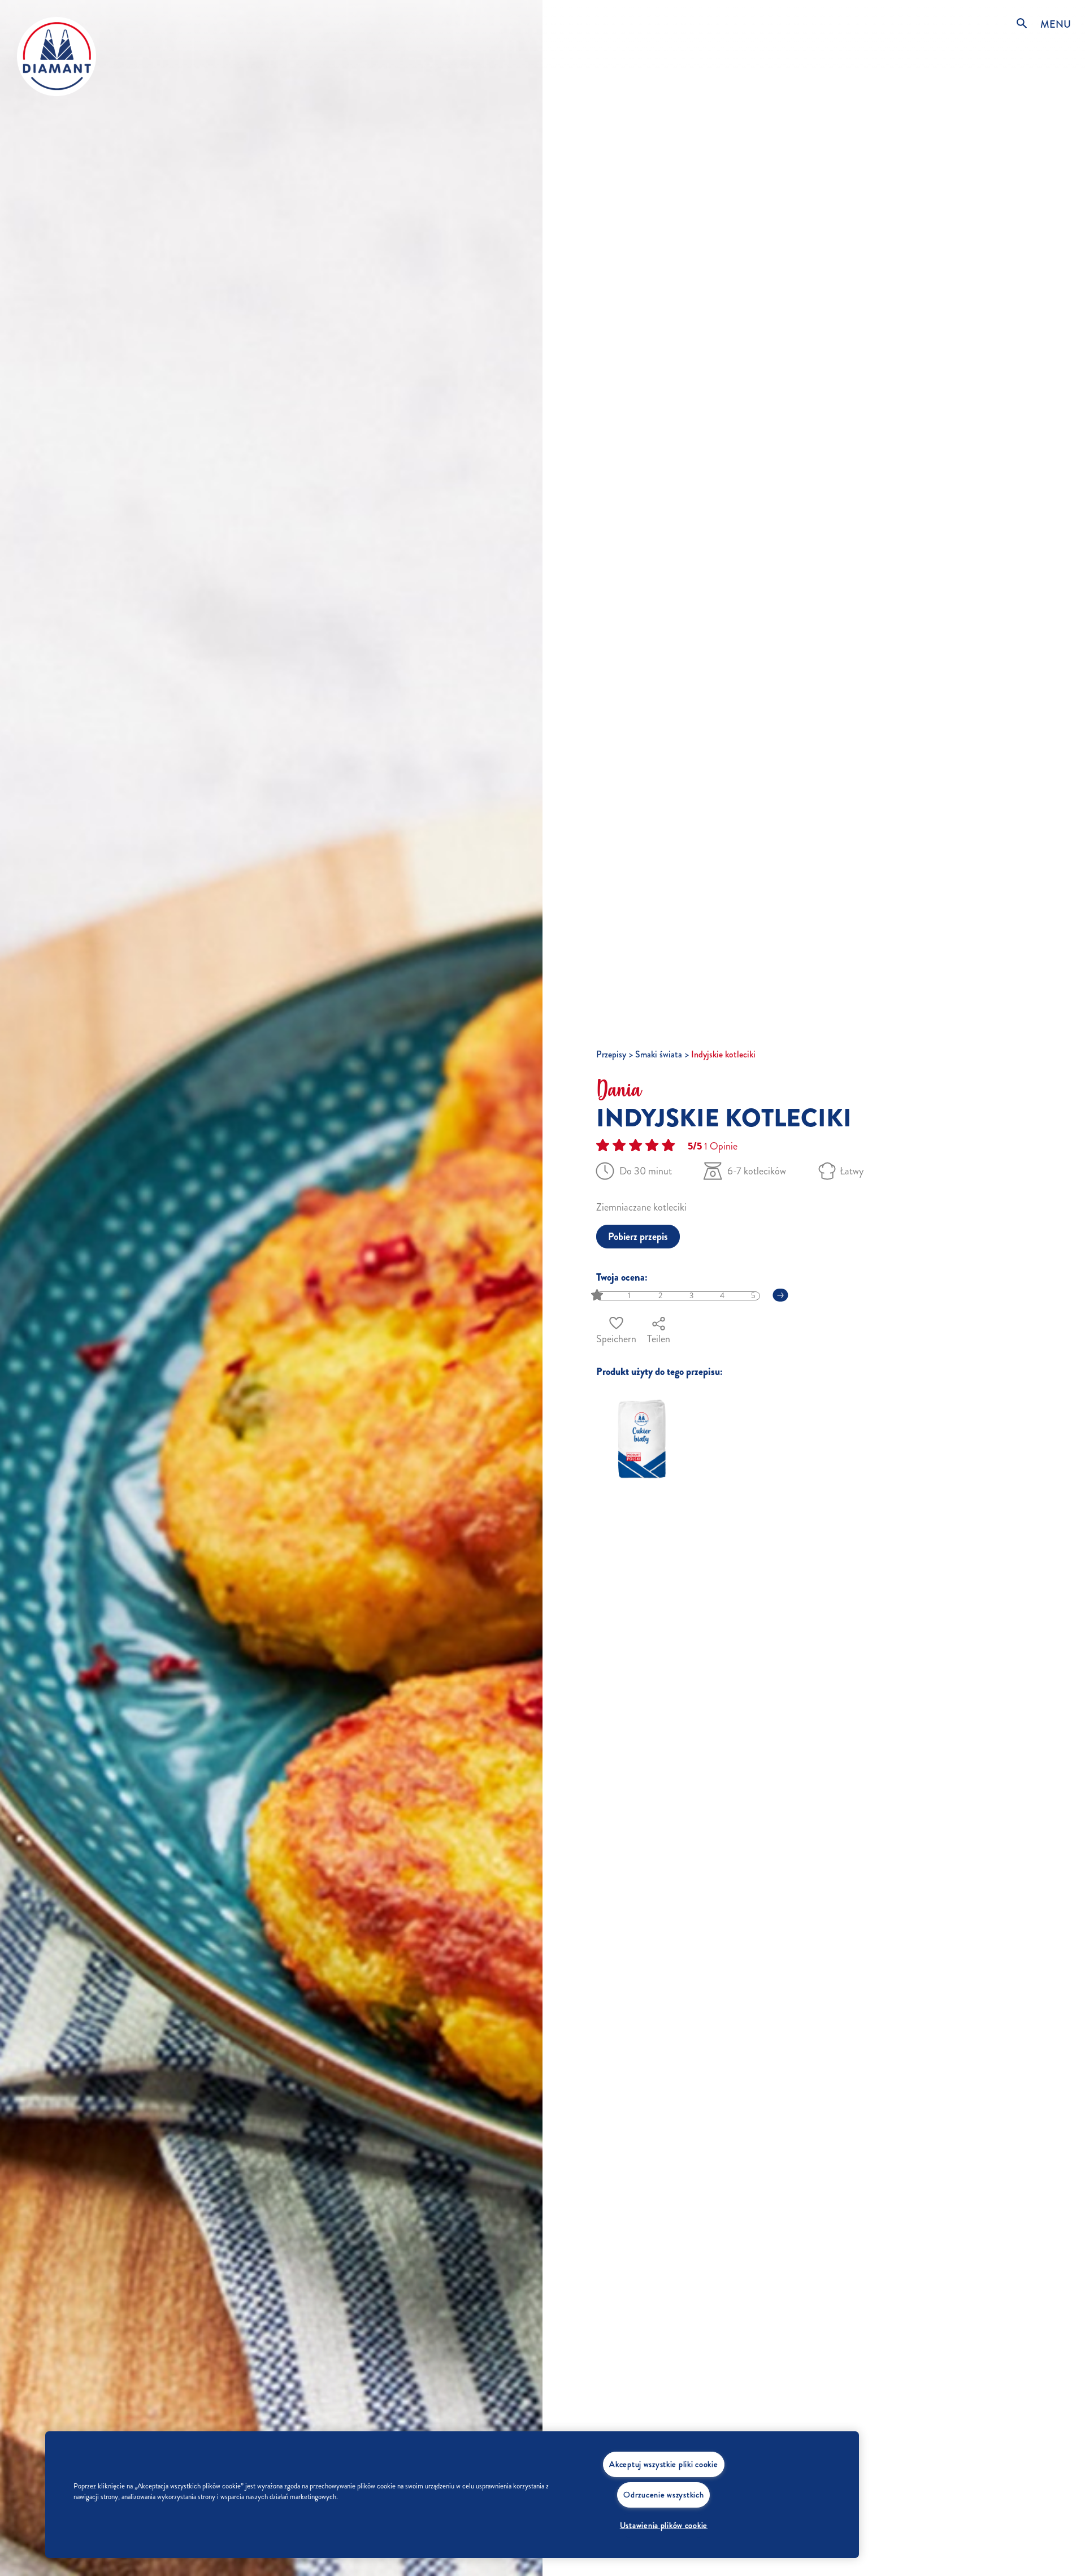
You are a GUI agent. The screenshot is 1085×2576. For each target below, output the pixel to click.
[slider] (598, 1296)
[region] (452, 2495)
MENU (1056, 24)
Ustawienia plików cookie (664, 2525)
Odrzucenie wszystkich (663, 2495)
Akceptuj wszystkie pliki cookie (663, 2464)
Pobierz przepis (638, 1237)
